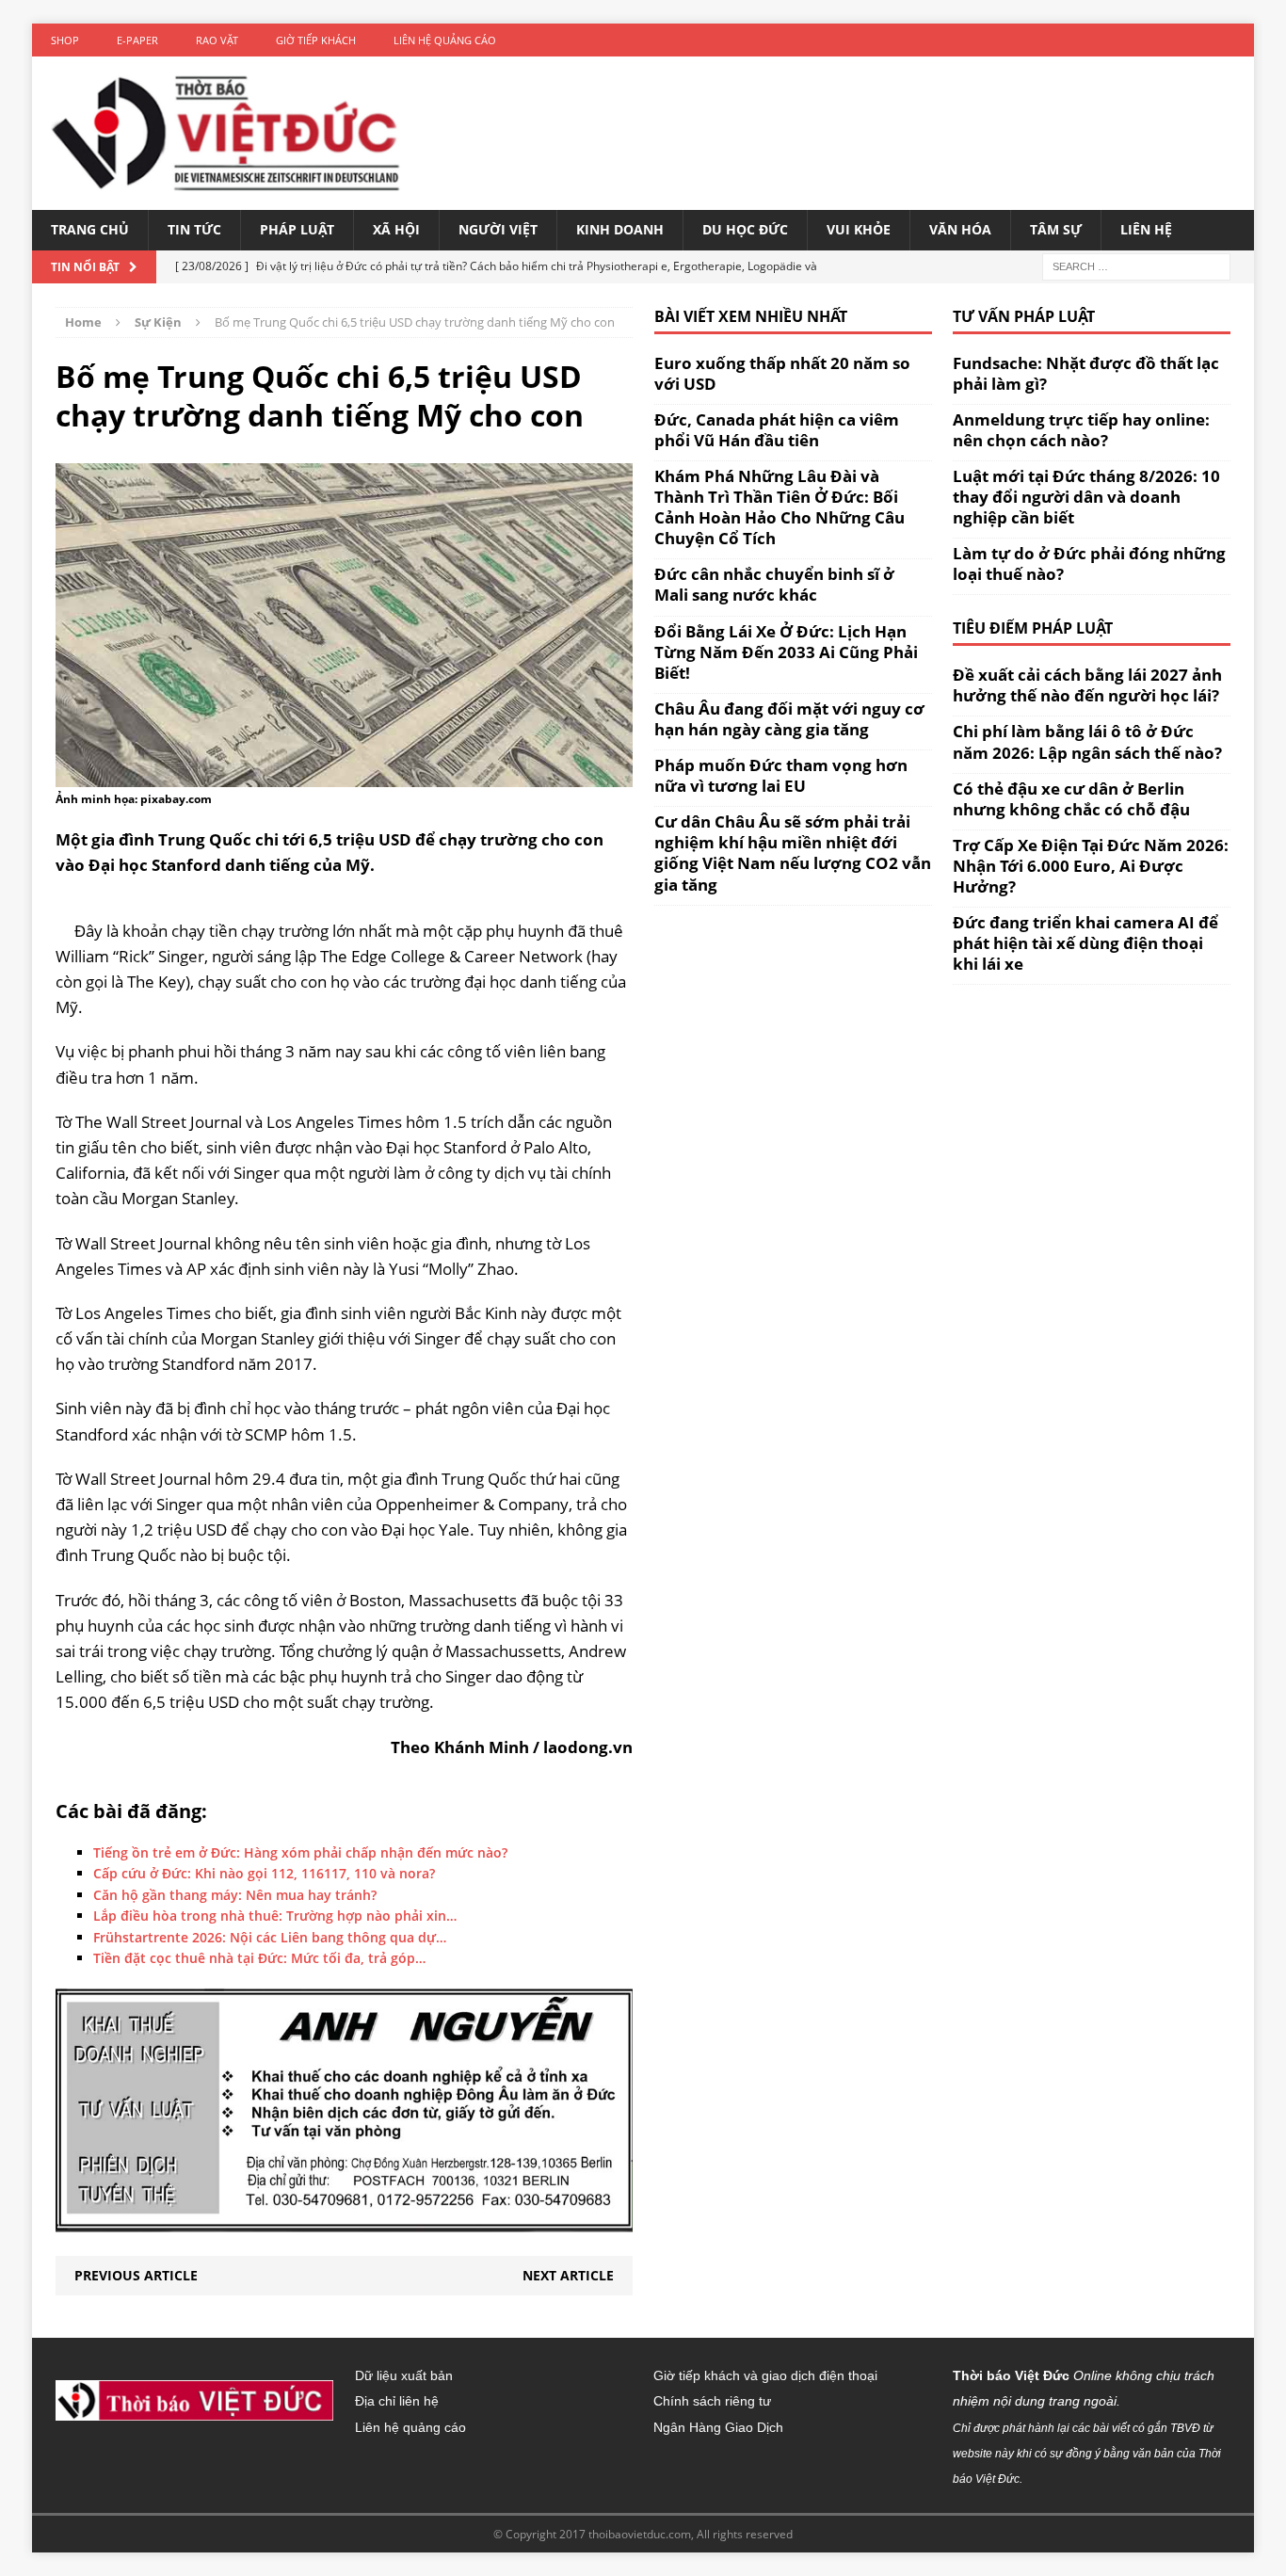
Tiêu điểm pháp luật (1033, 628)
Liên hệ (1146, 229)
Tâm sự (1056, 229)
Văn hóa (960, 229)
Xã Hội (396, 229)
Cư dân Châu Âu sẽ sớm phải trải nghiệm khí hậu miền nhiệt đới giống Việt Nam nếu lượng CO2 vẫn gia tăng (793, 853)
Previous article (136, 2275)
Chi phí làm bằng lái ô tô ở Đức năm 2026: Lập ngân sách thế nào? (1087, 741)
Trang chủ (90, 229)
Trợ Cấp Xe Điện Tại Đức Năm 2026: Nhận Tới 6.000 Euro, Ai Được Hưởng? (1091, 866)
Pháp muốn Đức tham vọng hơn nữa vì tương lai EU (781, 775)
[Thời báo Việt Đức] (225, 133)
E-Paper (137, 40)
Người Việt (498, 229)
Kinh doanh (620, 229)
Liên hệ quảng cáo (445, 40)
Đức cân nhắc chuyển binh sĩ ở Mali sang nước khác (774, 584)
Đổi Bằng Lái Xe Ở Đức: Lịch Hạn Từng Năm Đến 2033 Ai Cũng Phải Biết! (786, 652)
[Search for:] (1136, 265)
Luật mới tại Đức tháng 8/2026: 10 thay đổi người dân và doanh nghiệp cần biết (1086, 497)
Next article (568, 2275)
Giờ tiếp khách (316, 40)
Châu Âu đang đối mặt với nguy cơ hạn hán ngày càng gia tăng (789, 719)
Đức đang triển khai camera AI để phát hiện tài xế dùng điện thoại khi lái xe (1085, 943)
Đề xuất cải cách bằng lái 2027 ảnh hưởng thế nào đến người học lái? (1087, 685)
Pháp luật (297, 229)
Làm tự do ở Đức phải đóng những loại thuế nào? (1089, 563)
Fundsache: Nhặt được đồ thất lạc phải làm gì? (1086, 373)
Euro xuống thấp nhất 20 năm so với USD (782, 373)
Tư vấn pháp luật (1024, 316)
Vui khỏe (859, 229)
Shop (65, 40)
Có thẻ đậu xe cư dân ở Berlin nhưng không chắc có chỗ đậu (1071, 799)
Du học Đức (745, 229)
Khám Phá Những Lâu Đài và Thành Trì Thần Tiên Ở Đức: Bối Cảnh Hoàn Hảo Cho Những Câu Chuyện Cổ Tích (780, 507)
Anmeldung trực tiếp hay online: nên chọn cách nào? (1081, 430)
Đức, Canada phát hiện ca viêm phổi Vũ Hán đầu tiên (777, 430)
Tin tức (194, 229)
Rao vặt (217, 40)
